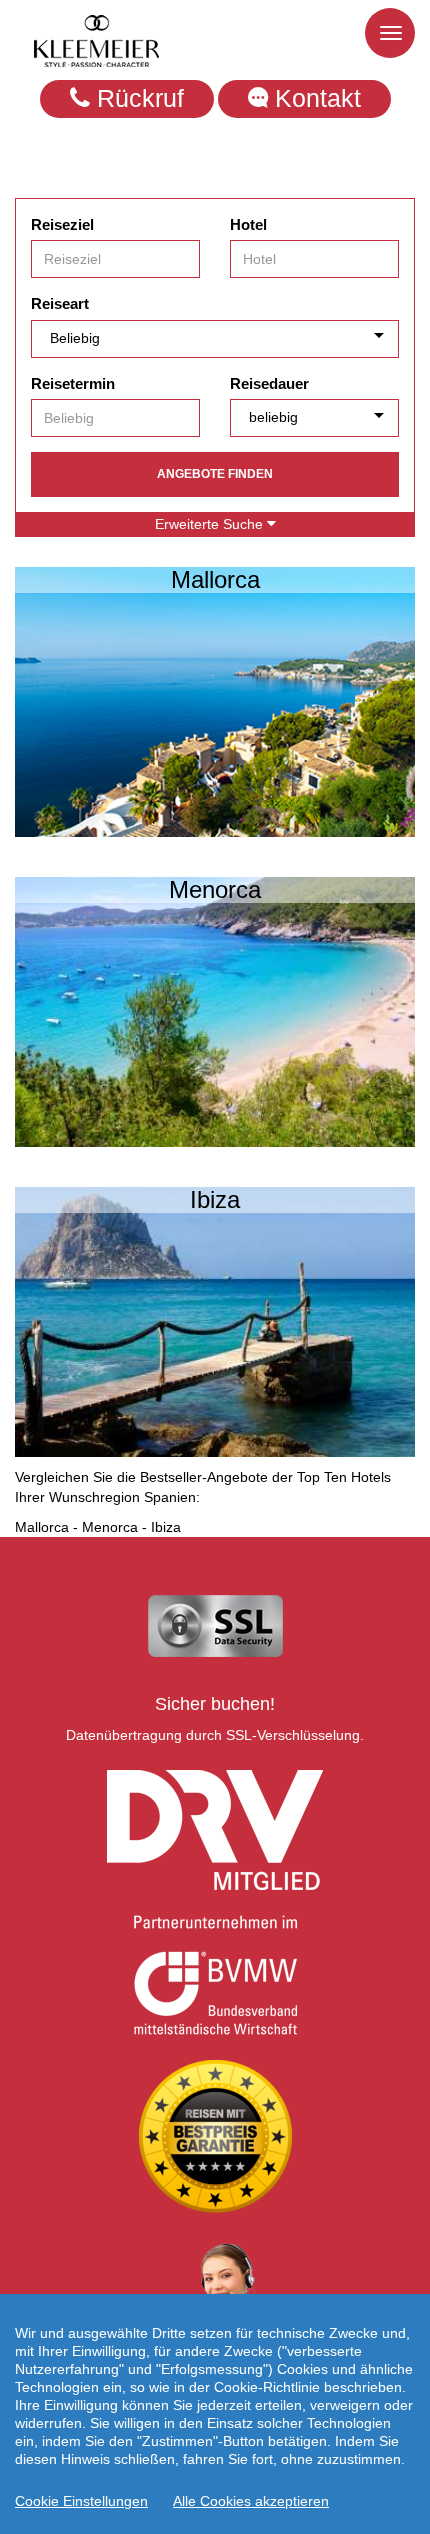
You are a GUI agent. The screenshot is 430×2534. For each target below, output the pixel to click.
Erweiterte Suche (211, 524)
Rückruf (137, 98)
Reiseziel (62, 224)
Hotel (248, 224)
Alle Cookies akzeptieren (251, 2501)
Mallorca (42, 1527)
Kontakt (314, 98)
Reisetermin (73, 383)
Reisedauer (269, 383)
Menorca (110, 1527)
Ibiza (166, 1527)
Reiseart (60, 303)
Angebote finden (215, 474)
